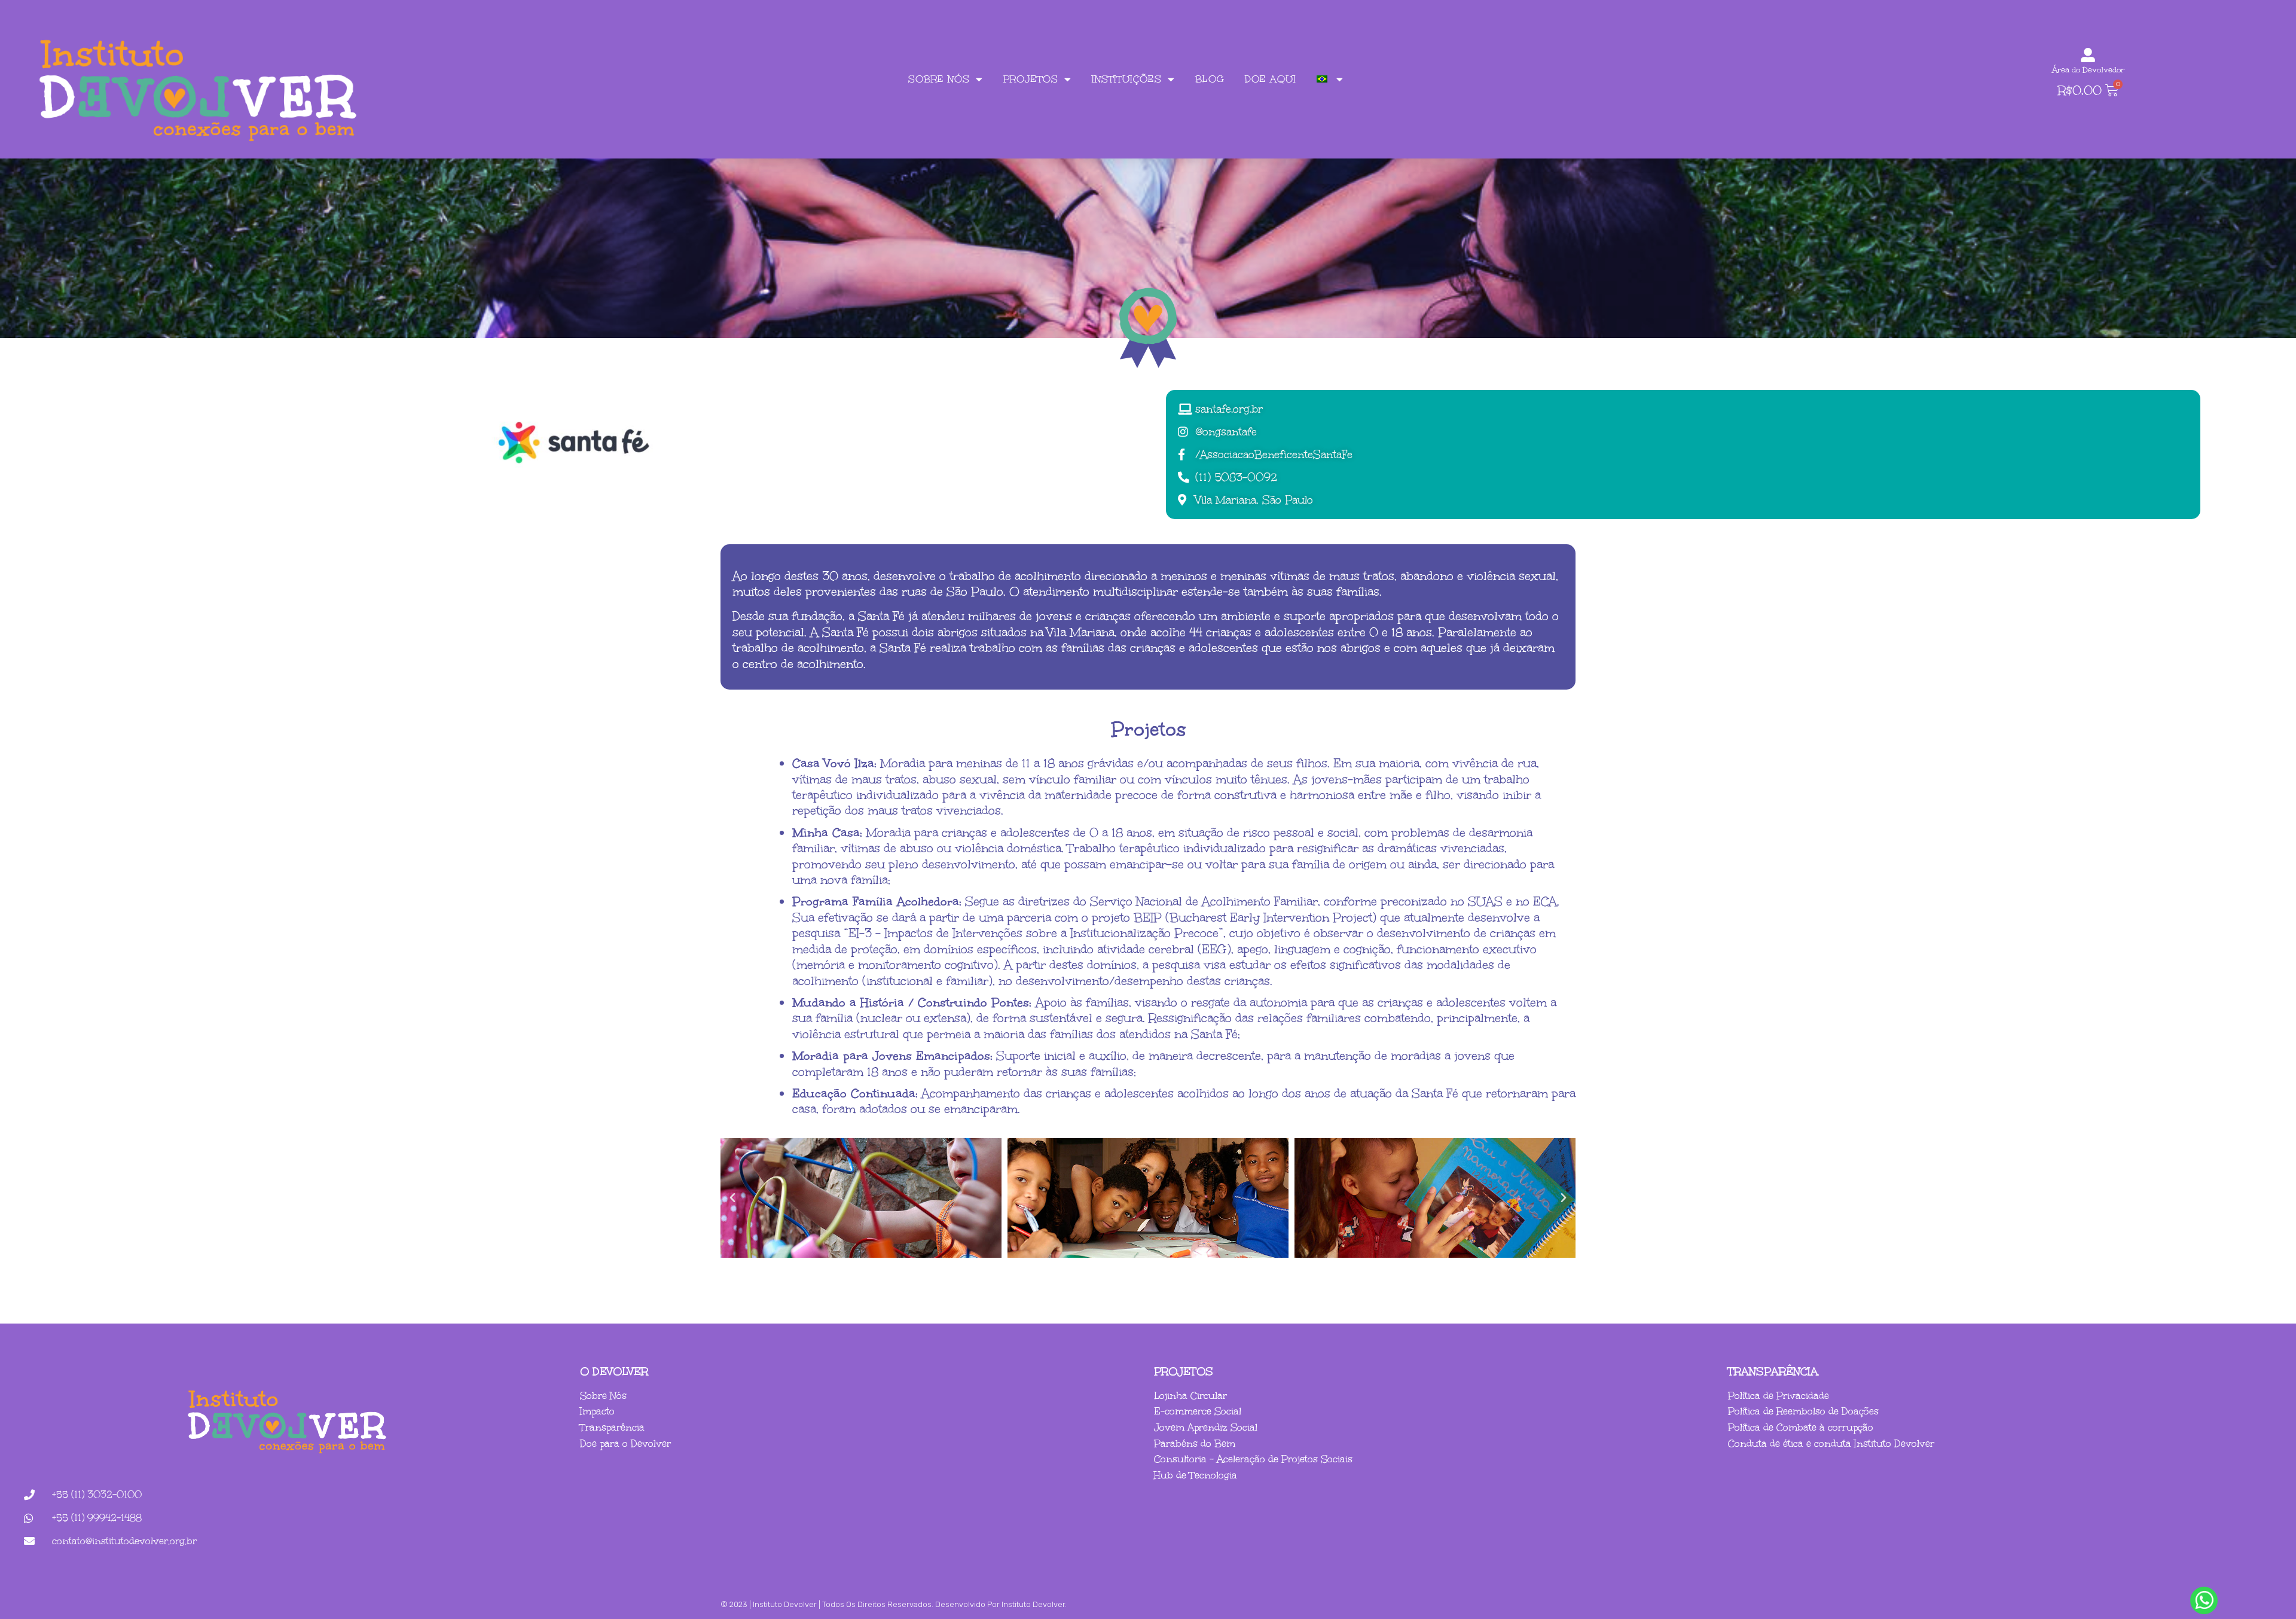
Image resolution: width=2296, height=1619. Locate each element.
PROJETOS (1031, 79)
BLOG (1210, 79)
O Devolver (614, 1371)
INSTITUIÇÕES (1127, 79)
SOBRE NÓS (939, 79)
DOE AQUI (1271, 79)
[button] (732, 1198)
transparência (1773, 1371)
